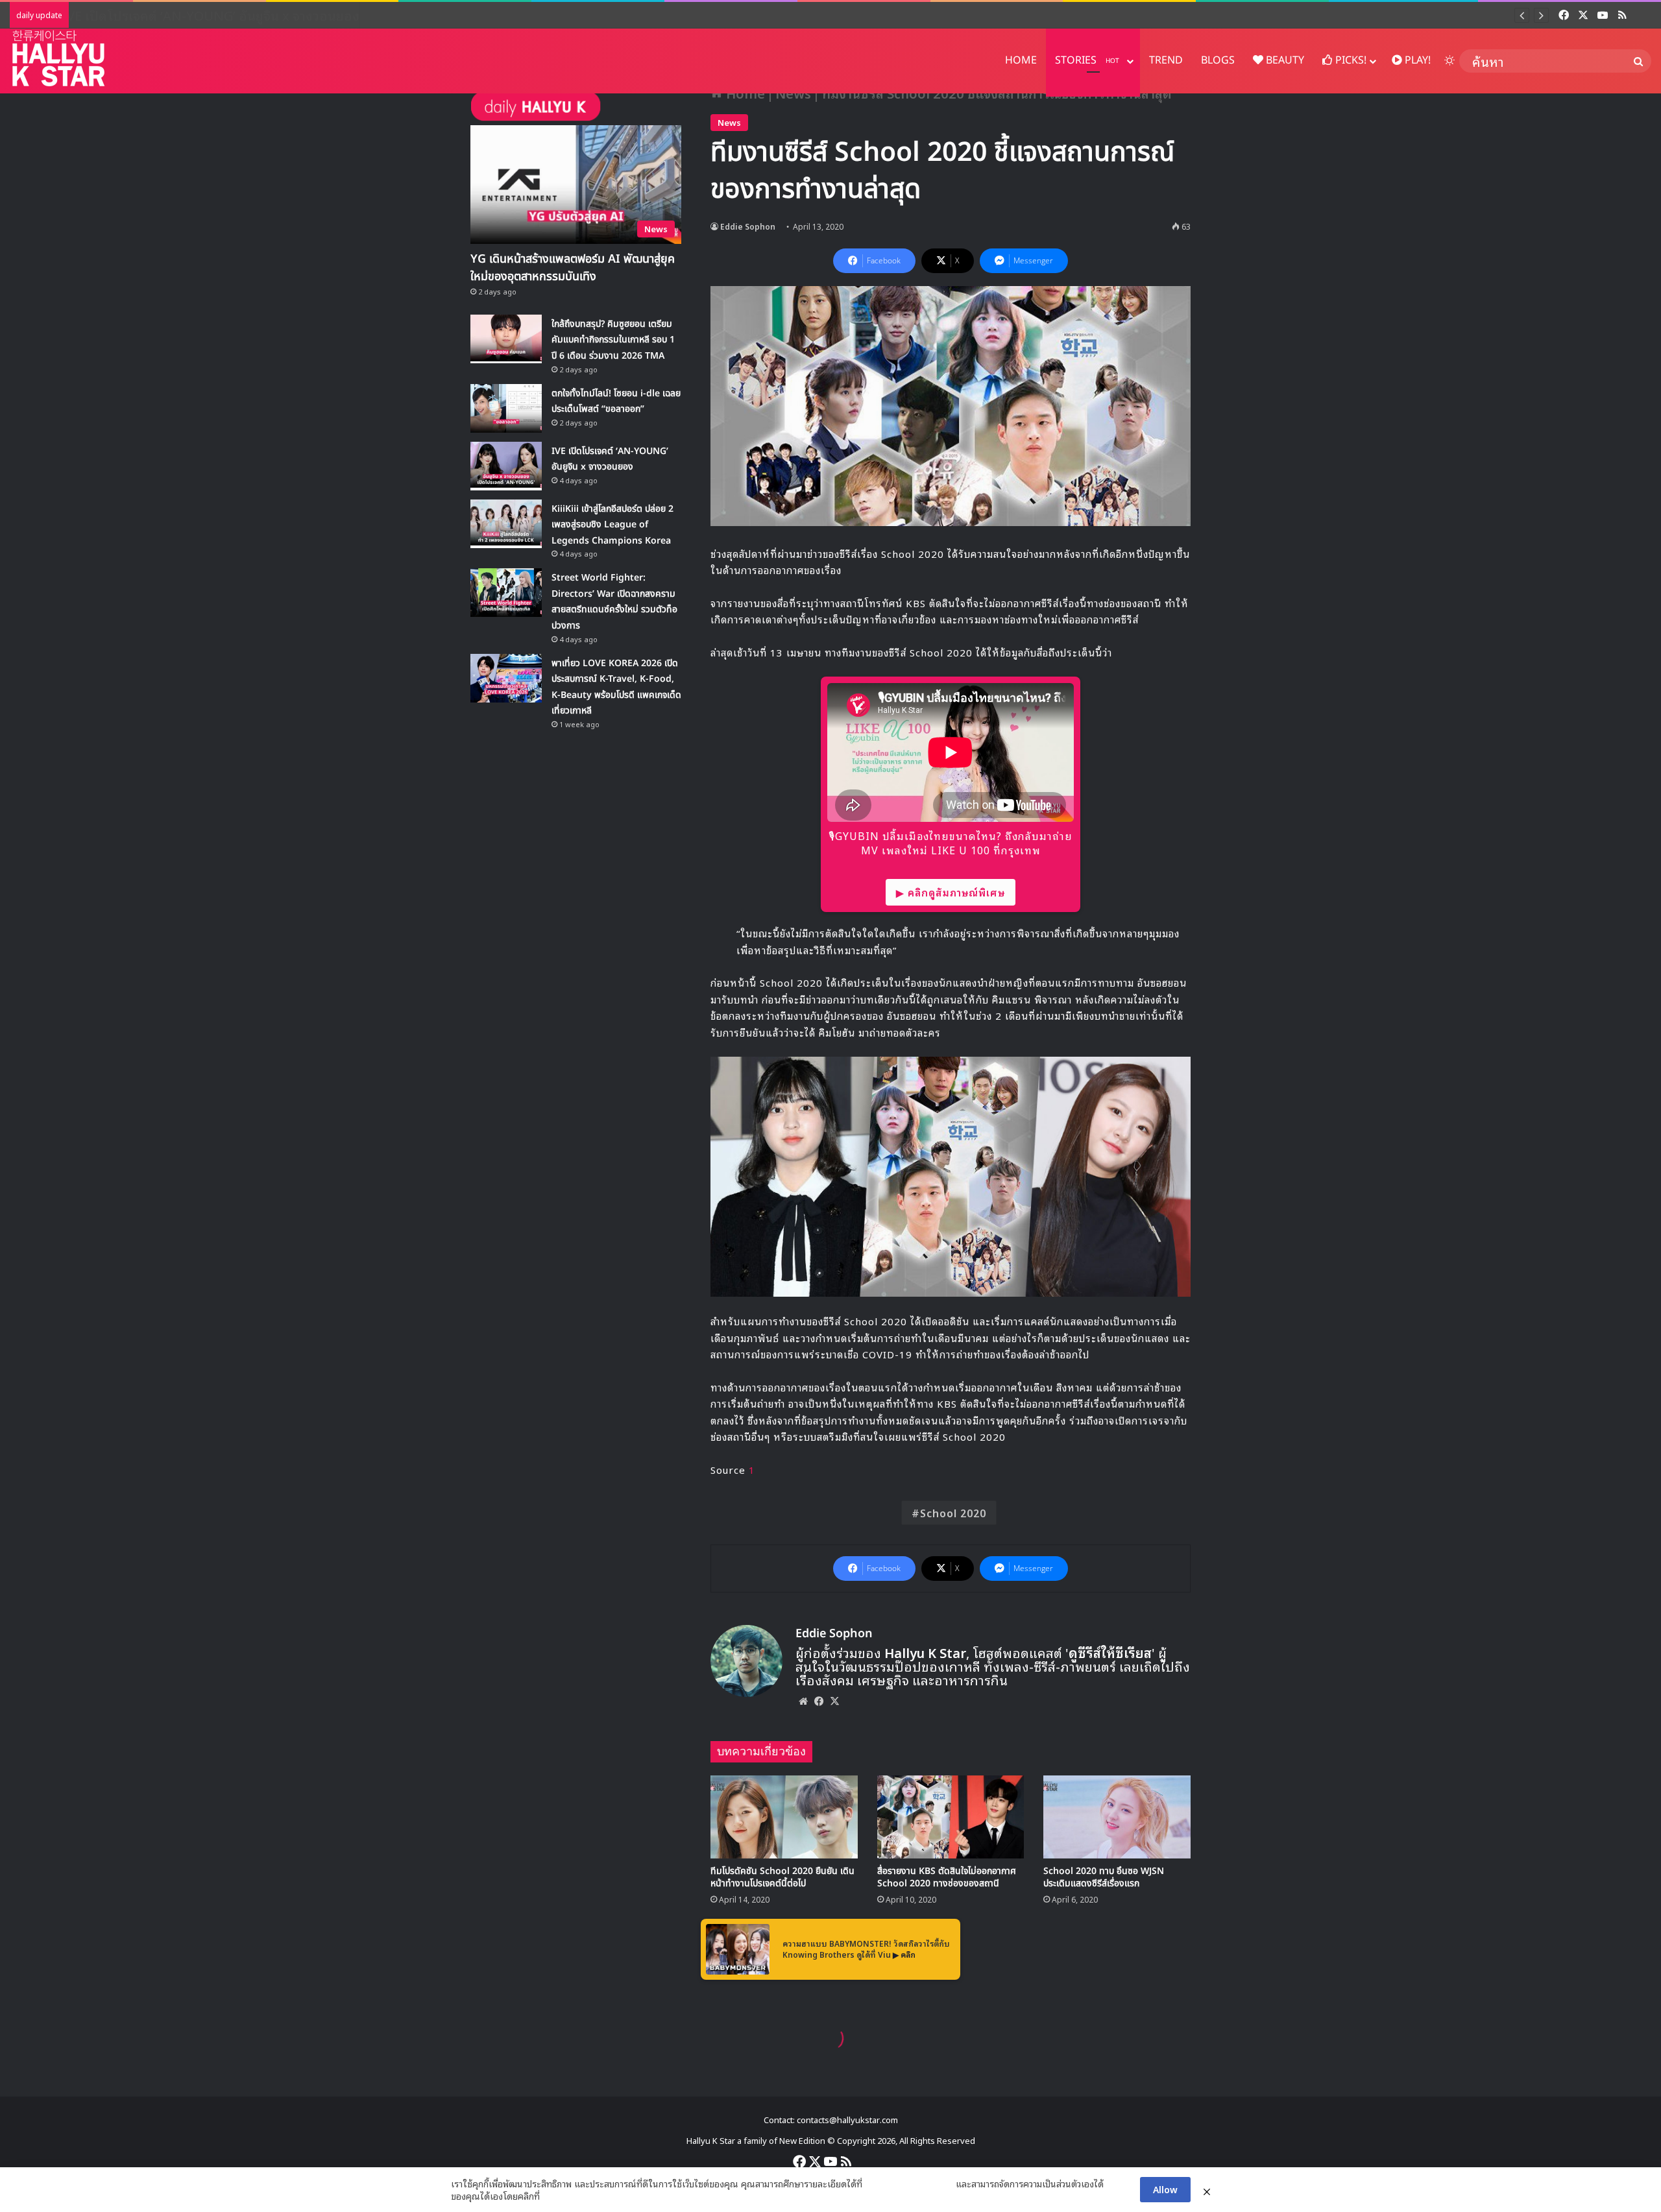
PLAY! (1416, 60)
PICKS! (1350, 60)
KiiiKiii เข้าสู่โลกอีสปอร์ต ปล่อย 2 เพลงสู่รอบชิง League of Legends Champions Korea (612, 525)
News (729, 122)
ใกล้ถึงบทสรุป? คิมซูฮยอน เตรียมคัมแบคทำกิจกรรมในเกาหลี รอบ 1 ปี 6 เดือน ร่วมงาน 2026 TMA (613, 340)
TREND (1166, 60)
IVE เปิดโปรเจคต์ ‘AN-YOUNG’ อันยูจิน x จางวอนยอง (224, 15)
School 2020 (953, 1513)
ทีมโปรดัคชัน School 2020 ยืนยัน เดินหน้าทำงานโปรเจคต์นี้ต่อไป (782, 1877)
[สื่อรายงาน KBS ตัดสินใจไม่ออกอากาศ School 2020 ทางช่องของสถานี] (951, 1817)
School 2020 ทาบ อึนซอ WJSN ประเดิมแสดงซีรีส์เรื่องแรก (1104, 1877)
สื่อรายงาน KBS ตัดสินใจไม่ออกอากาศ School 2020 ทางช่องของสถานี (947, 1877)
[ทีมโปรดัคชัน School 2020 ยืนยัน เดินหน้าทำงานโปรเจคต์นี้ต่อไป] (784, 1817)
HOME (1021, 60)
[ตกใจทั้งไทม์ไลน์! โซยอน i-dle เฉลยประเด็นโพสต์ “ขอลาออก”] (506, 408)
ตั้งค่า (553, 2196)
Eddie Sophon (748, 226)
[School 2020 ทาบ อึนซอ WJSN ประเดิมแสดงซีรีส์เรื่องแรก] (1117, 1817)
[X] (834, 1701)
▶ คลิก (904, 1954)
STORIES (1087, 60)
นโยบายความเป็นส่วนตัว (909, 2183)
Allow (1165, 2189)
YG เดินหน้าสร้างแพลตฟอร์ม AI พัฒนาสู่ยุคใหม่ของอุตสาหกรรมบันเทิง (573, 268)
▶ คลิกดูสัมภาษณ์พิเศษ (951, 892)
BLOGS (1218, 60)
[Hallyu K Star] (58, 58)
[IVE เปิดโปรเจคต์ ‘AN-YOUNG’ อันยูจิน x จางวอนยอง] (506, 466)
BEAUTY (1284, 60)
